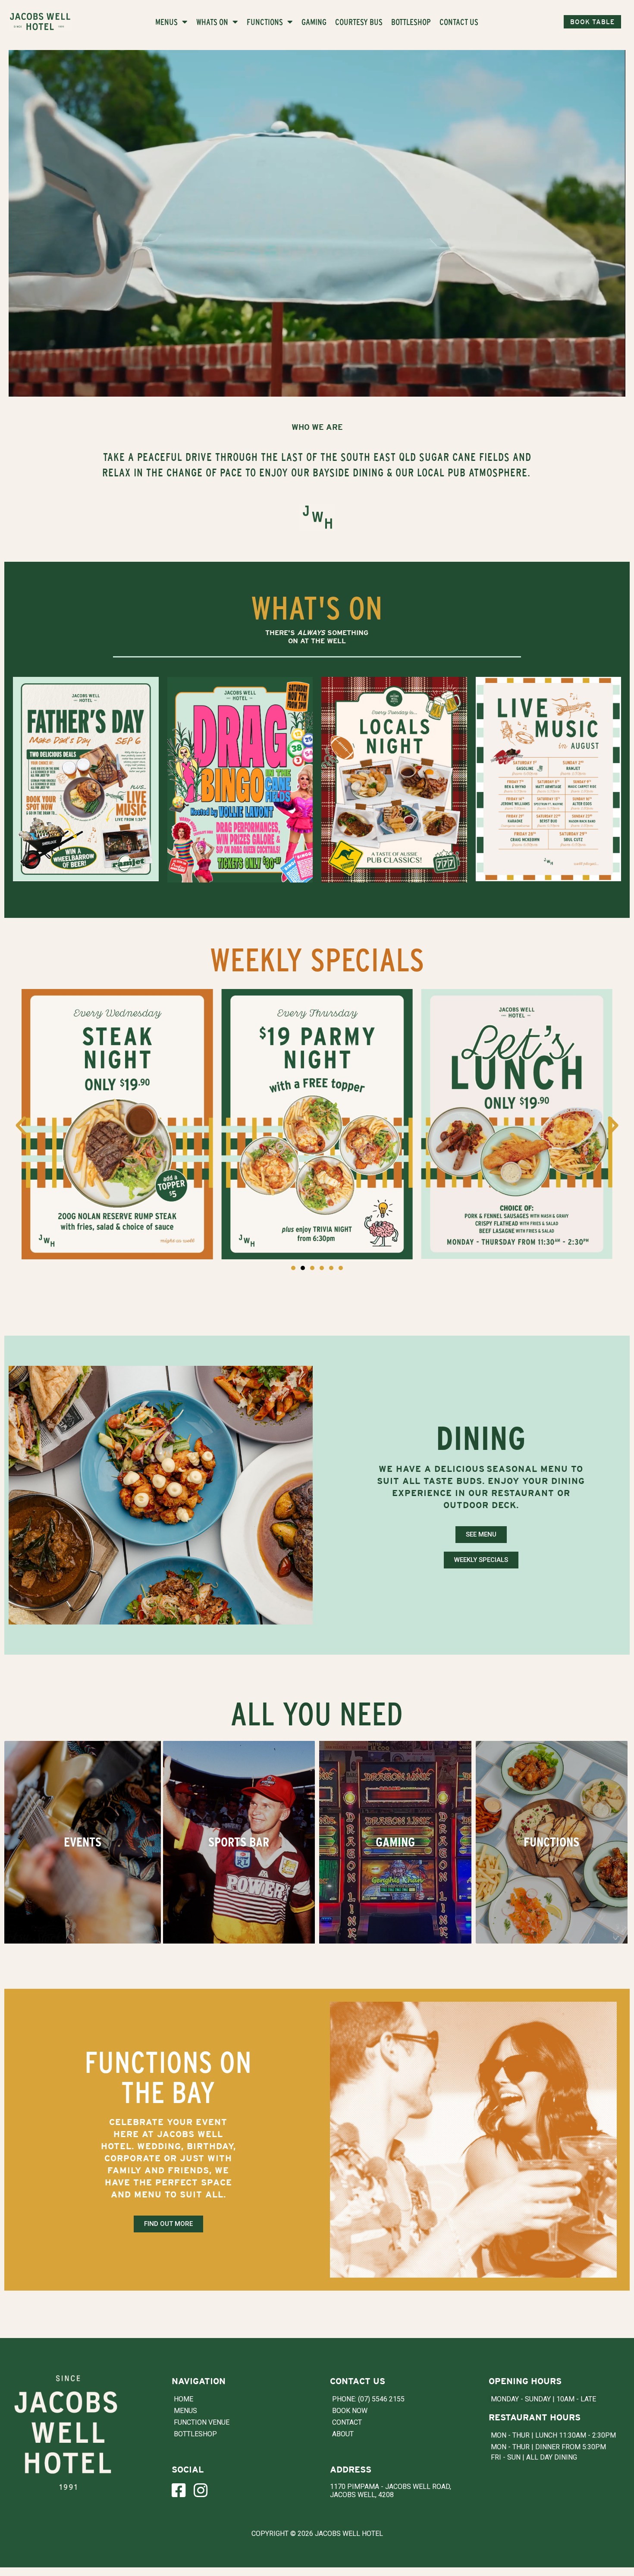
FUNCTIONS (265, 22)
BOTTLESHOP (411, 22)
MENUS (166, 22)
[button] (21, 1125)
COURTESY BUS (359, 22)
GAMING (314, 22)
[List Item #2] (205, 2490)
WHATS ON (212, 22)
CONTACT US (459, 22)
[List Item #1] (183, 2490)
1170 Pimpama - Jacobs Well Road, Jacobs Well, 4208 (391, 2491)
